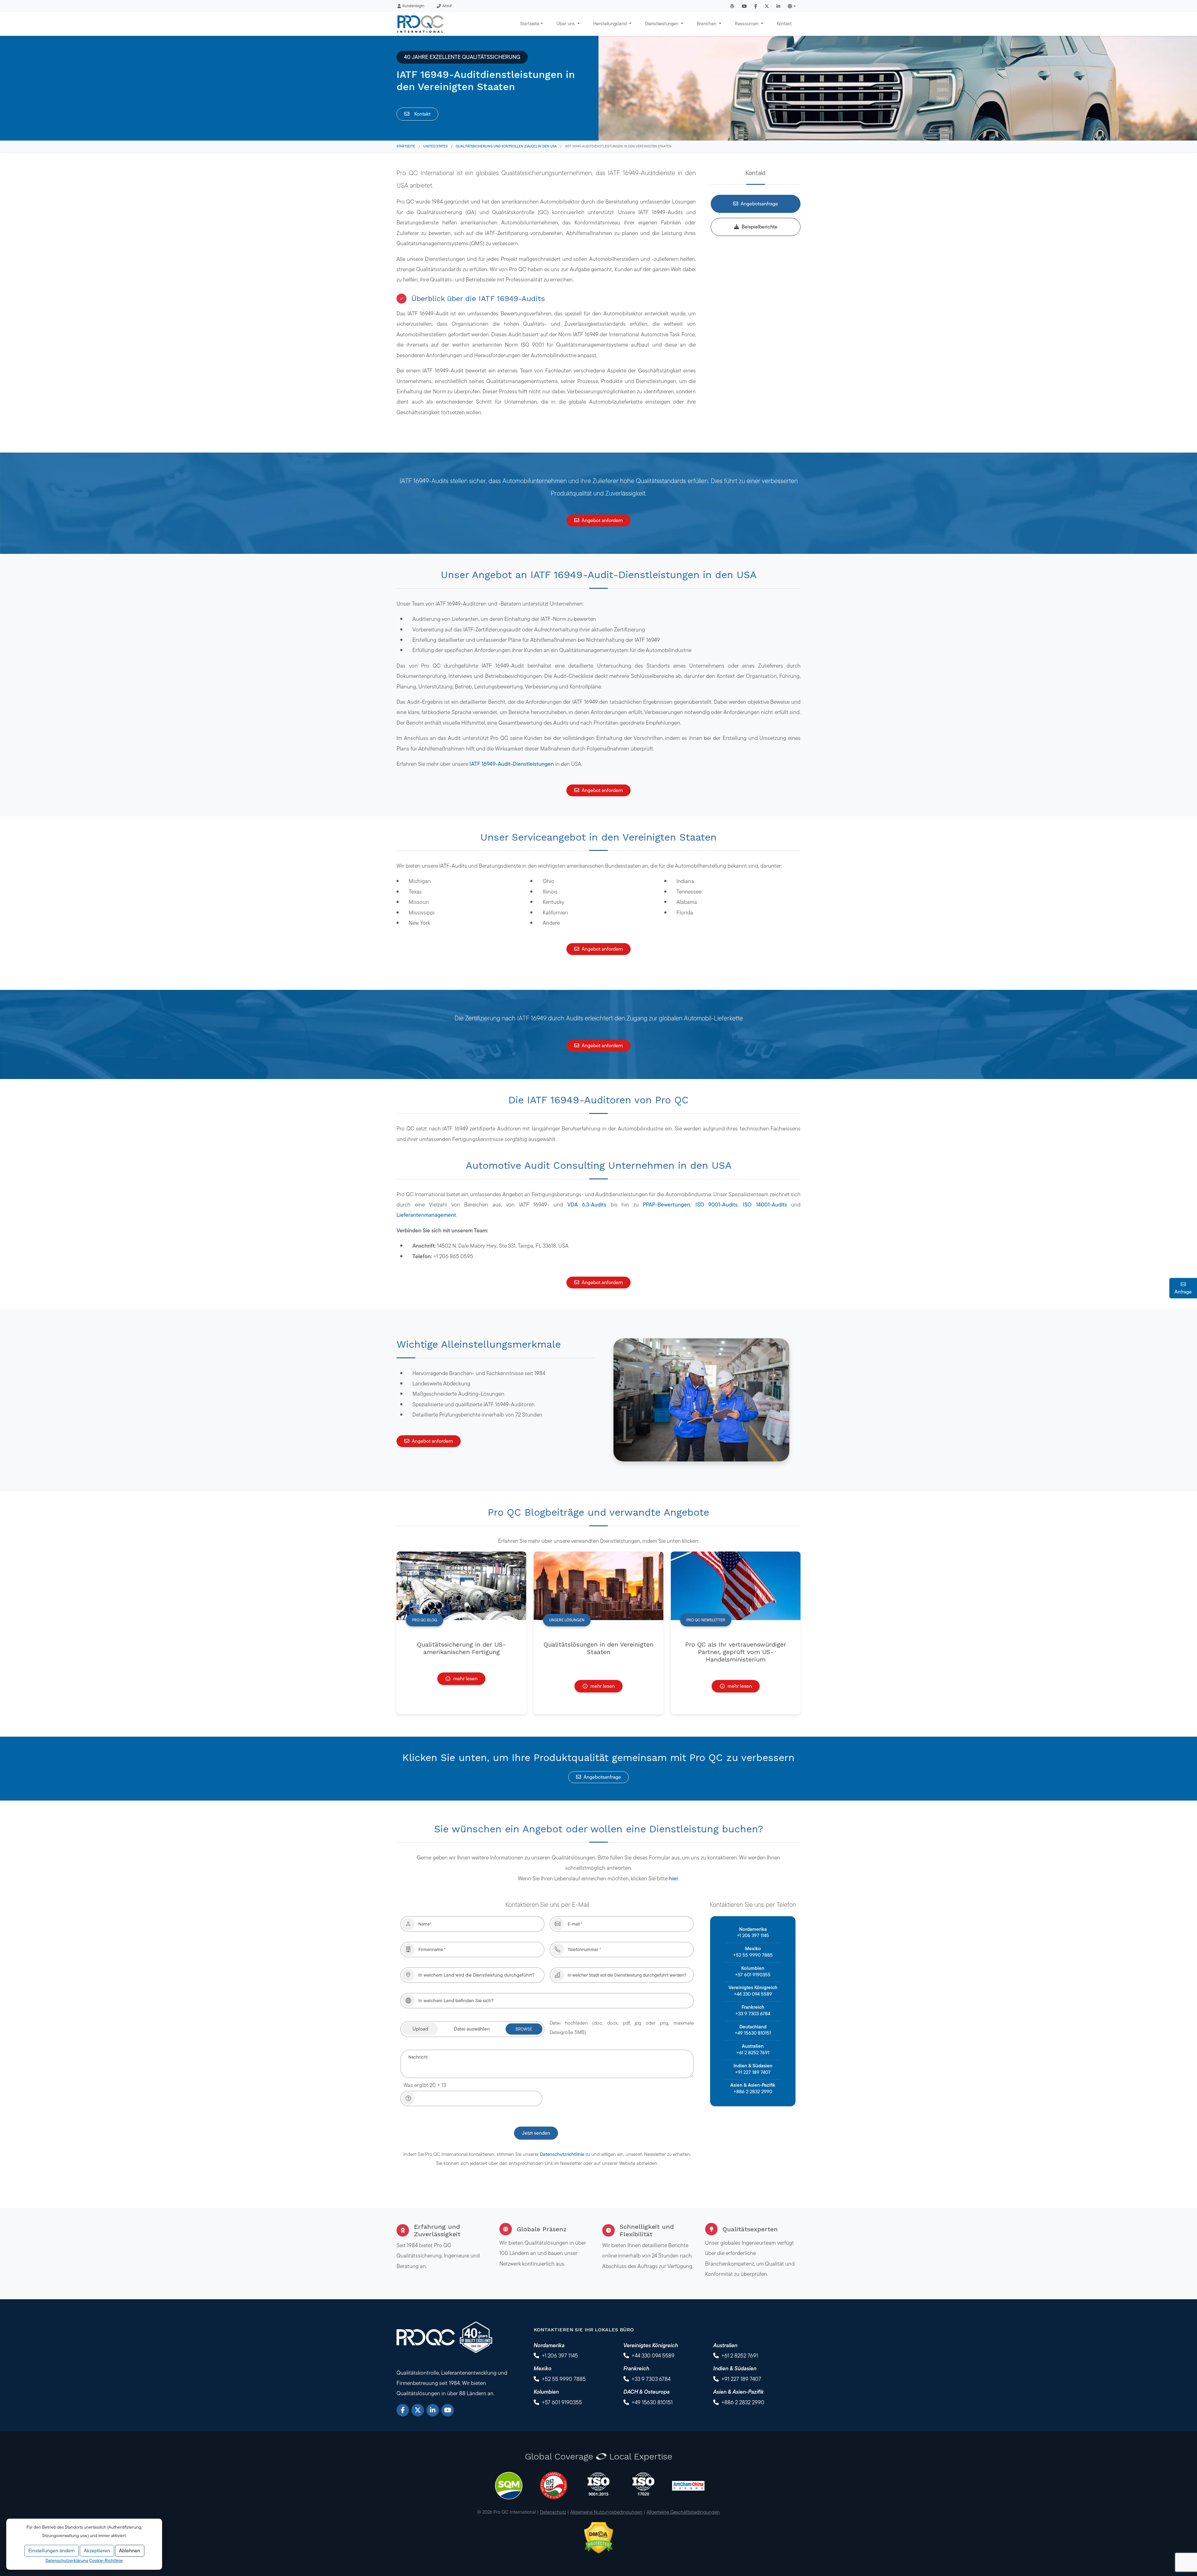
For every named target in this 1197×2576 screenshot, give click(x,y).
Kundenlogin (413, 6)
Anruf (447, 6)
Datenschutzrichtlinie (562, 2154)
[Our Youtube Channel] (744, 6)
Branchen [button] (707, 24)
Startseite (406, 146)
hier (674, 1878)
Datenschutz (553, 2512)
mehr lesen (465, 1679)
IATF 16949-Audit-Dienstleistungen (512, 764)
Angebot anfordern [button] (602, 520)
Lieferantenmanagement (426, 1215)
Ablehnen (130, 2551)
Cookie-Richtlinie (106, 2561)
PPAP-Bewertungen (666, 1205)
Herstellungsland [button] (611, 24)
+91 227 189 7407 (753, 2072)
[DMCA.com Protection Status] (599, 2537)
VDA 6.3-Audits (587, 1205)
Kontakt (784, 24)
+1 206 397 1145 (753, 1935)
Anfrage (1183, 1292)
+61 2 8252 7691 (753, 2053)
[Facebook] (403, 2410)
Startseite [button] (530, 24)
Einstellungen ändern (52, 2551)
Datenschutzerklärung (67, 2561)
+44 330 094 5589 (753, 1994)
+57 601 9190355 (753, 1975)
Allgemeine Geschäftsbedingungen (683, 2512)
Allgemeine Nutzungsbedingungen (606, 2512)
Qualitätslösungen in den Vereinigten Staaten (598, 1648)
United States (435, 146)
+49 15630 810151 (753, 2033)
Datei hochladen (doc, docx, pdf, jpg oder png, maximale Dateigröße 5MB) (622, 2028)
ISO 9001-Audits (717, 1205)
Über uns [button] (566, 24)
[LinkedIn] (433, 2410)
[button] (792, 6)
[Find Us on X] (767, 6)
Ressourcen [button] (747, 24)
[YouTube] (448, 2410)
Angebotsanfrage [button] (602, 1777)
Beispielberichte (760, 227)
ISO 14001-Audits (765, 1205)
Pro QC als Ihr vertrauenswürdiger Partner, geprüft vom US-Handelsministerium (736, 1652)
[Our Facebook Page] (756, 6)
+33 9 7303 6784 (753, 2014)
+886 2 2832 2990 (753, 2092)
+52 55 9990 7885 (753, 1955)
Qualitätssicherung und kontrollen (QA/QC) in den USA (506, 146)
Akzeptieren (97, 2551)
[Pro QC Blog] (732, 6)
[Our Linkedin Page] (778, 6)
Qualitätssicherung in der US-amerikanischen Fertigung (461, 1648)
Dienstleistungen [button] (662, 24)
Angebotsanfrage (759, 204)
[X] (418, 2410)
